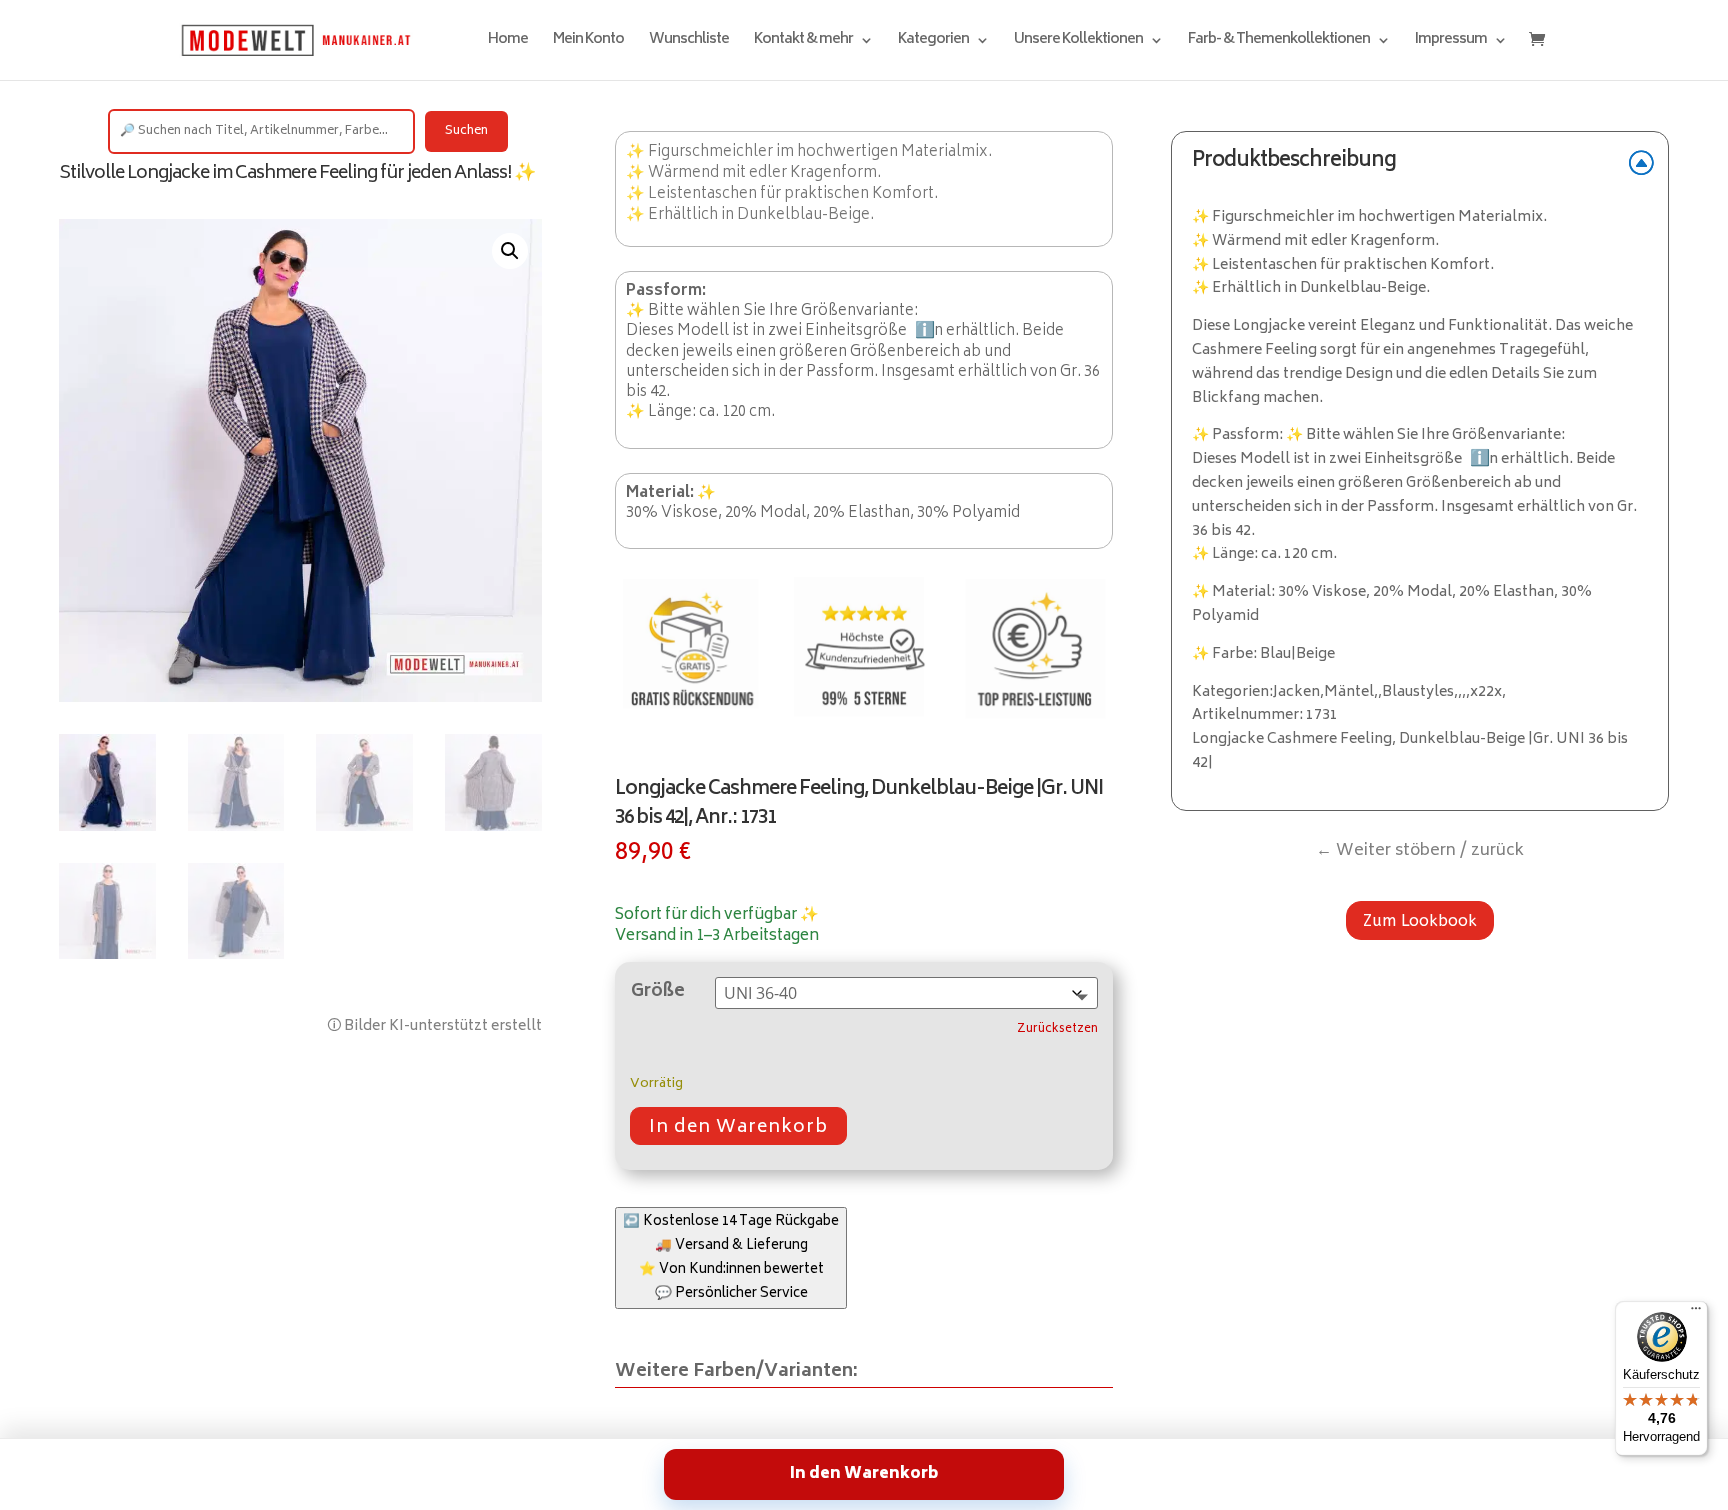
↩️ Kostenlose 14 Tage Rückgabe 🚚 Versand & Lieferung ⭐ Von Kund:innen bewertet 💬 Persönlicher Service (731, 1258)
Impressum (1451, 42)
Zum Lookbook (1420, 920)
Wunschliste (689, 42)
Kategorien (933, 42)
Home (508, 42)
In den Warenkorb (738, 1128)
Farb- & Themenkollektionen (1279, 42)
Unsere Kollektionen (1078, 42)
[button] (510, 251)
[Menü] (1696, 1313)
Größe (658, 992)
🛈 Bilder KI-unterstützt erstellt (434, 1026)
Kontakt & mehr (803, 42)
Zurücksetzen (1057, 1030)
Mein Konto (588, 42)
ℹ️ (925, 331)
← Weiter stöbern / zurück (1420, 851)
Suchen (466, 131)
